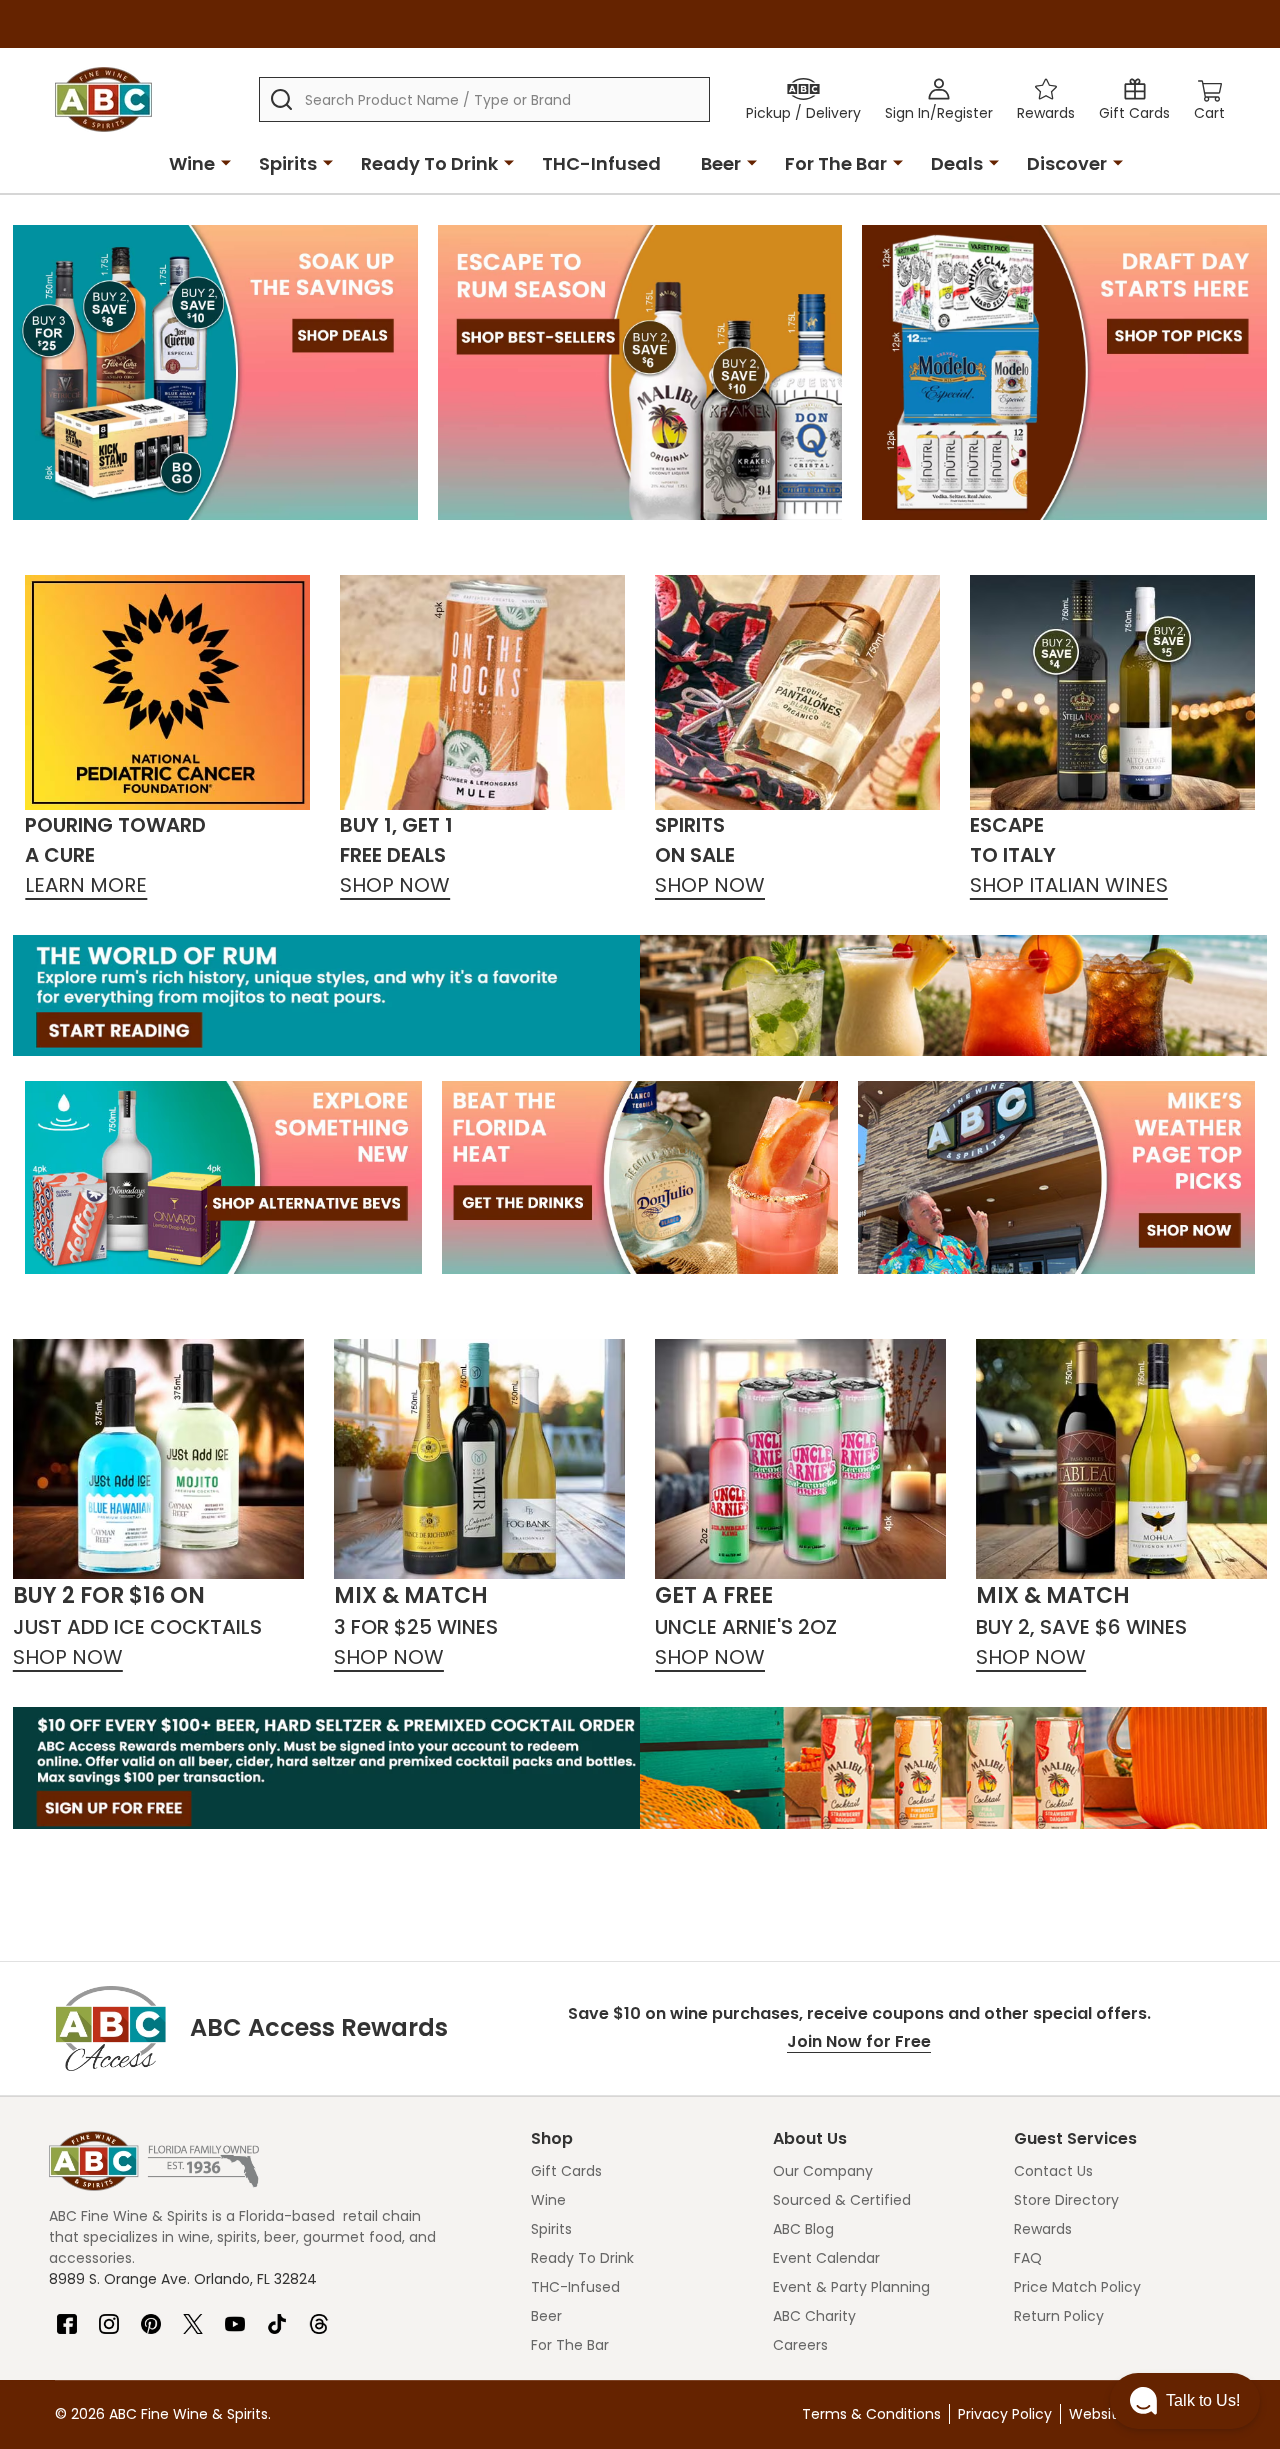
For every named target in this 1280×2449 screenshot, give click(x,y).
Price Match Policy (1077, 2287)
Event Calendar (826, 2258)
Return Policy (1059, 2316)
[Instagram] (109, 2316)
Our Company (823, 2171)
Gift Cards (566, 2171)
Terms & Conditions (871, 2414)
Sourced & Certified (842, 2200)
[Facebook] (67, 2316)
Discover (1067, 163)
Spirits (288, 163)
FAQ (1028, 2258)
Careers (800, 2345)
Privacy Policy (1005, 2414)
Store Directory (1066, 2200)
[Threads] (319, 2316)
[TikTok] (277, 2316)
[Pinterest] (151, 2316)
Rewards (1043, 2229)
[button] (1185, 2401)
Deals (957, 163)
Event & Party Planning (851, 2287)
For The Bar (836, 163)
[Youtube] (235, 2316)
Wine (192, 163)
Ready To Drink (429, 163)
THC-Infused (601, 163)
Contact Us (1053, 2171)
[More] (226, 162)
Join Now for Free (859, 2041)
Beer (721, 163)
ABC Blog (803, 2229)
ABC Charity (814, 2316)
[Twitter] (193, 2316)
